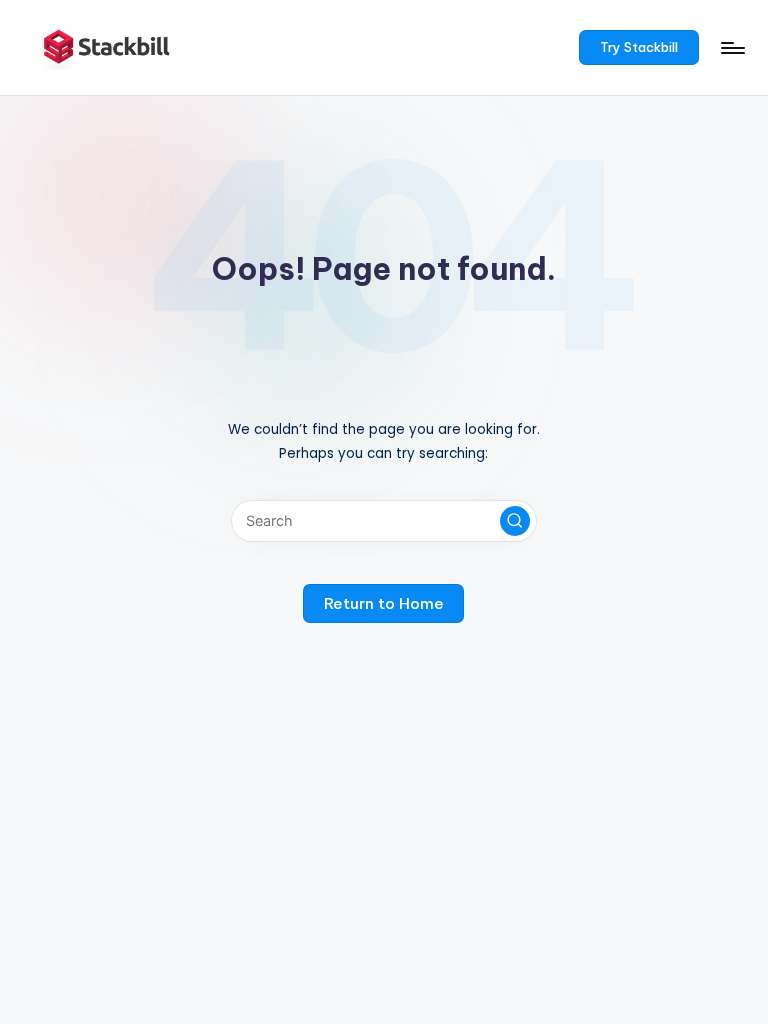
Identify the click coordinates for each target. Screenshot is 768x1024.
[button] (639, 48)
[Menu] (731, 48)
